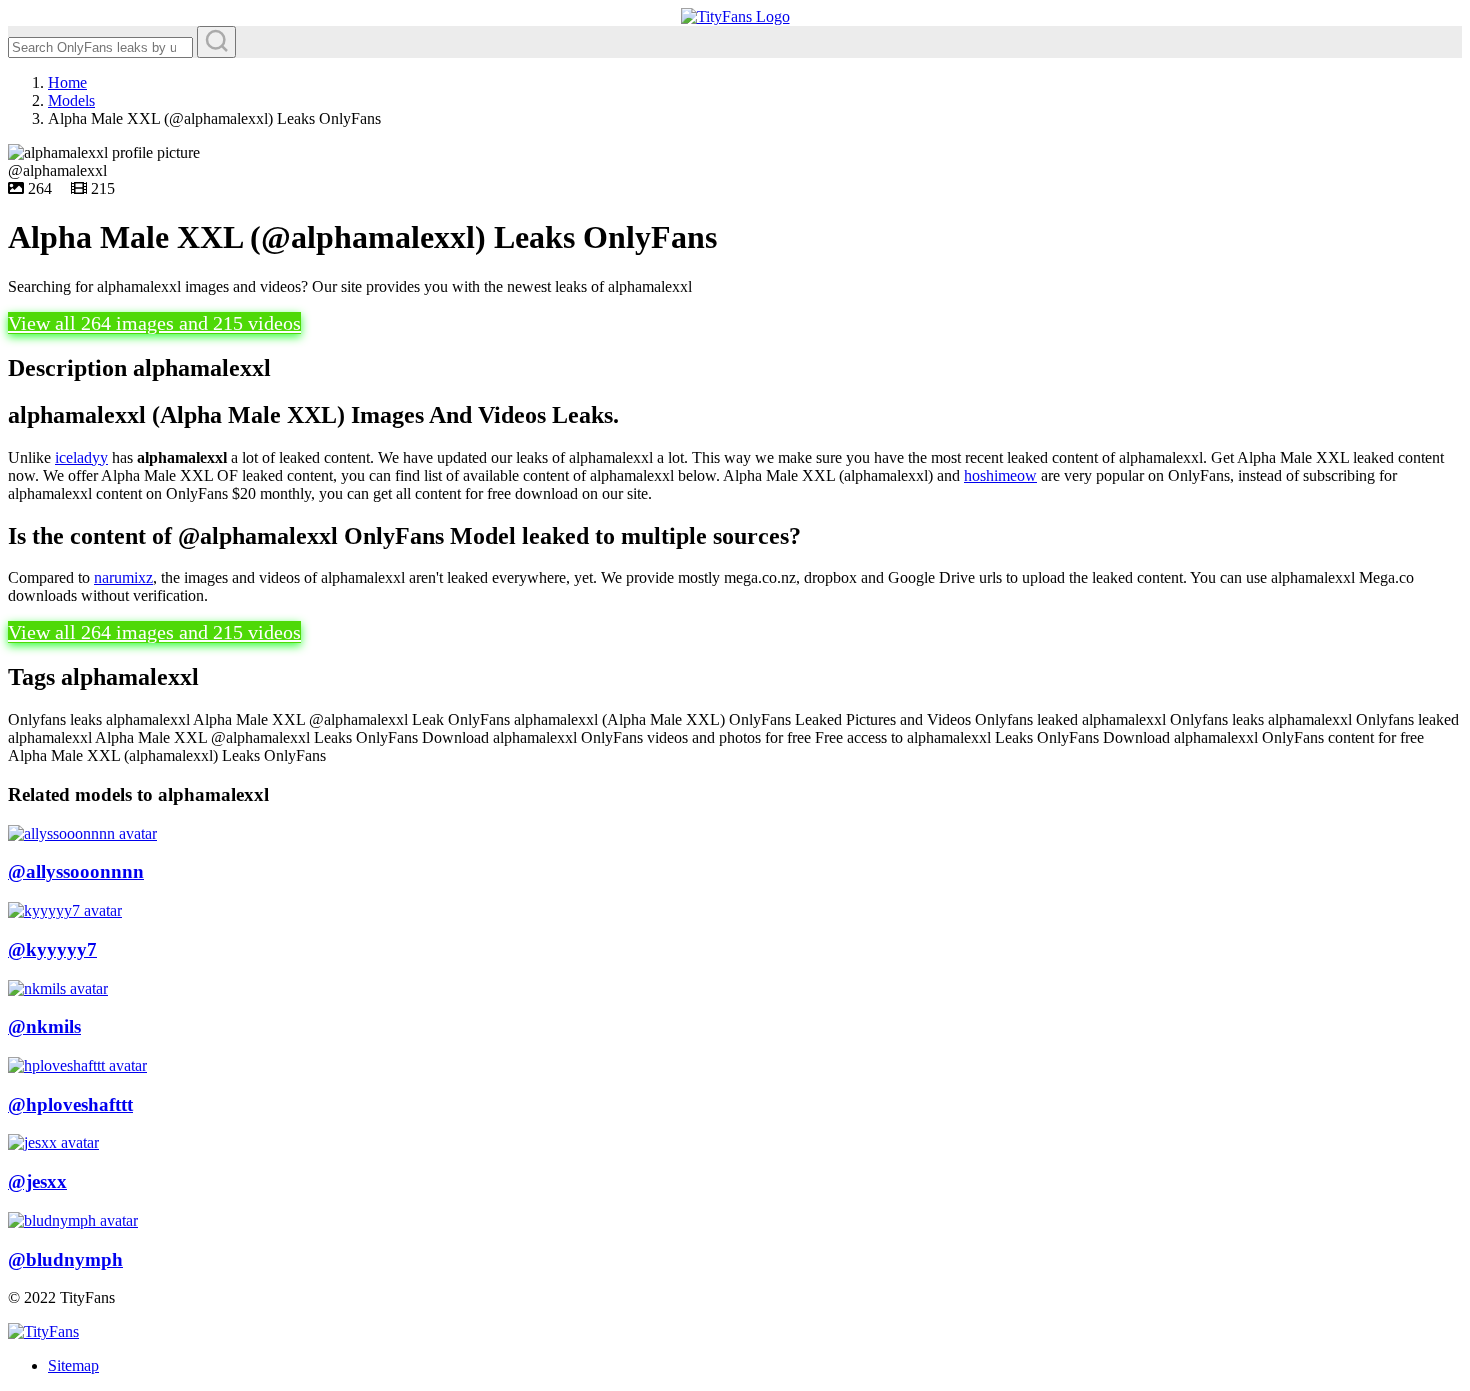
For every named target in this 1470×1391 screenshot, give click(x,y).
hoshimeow (1000, 475)
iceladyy (81, 457)
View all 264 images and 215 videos (154, 323)
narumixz (123, 577)
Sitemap (73, 1365)
